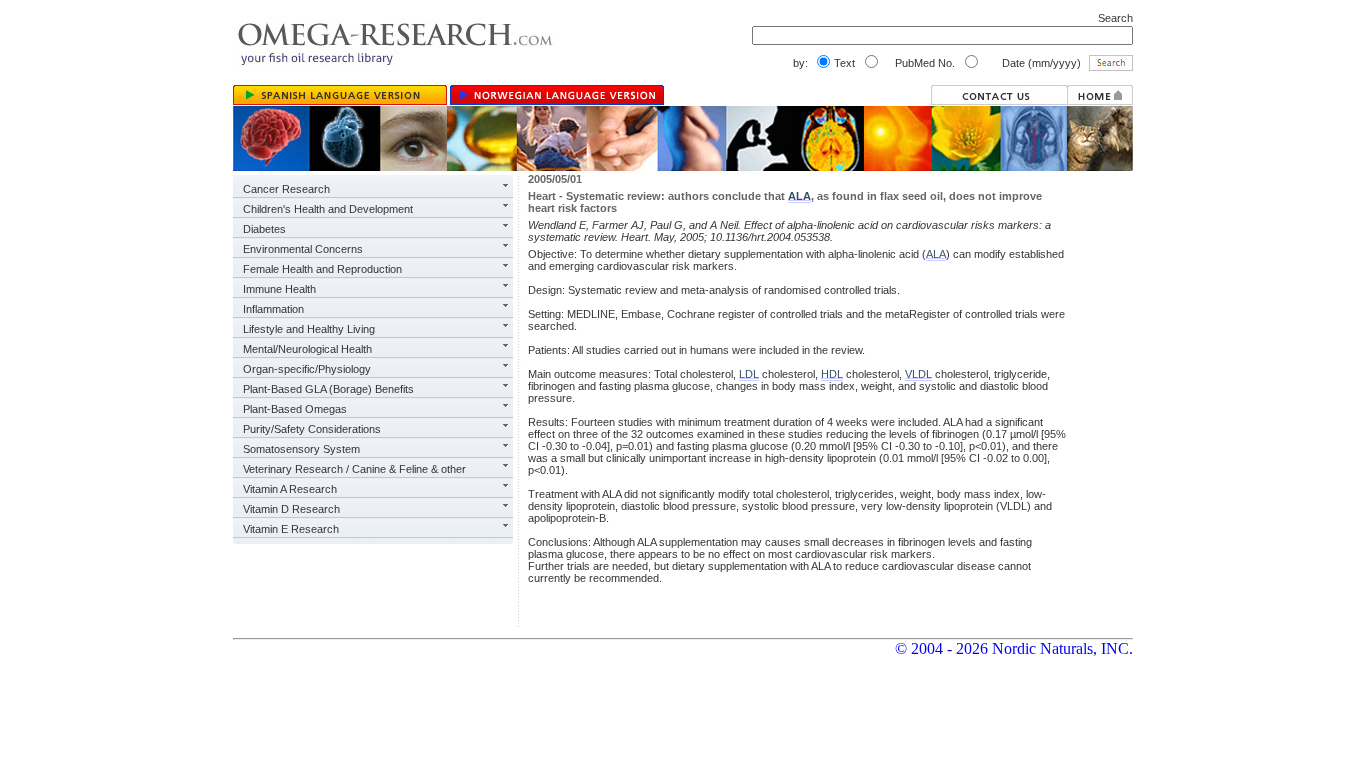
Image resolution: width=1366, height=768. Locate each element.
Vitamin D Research (291, 509)
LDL (749, 374)
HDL (832, 374)
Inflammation (273, 309)
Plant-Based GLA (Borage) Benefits (328, 389)
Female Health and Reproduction (322, 269)
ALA (799, 196)
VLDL (918, 374)
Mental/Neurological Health (307, 349)
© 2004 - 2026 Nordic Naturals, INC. (1014, 648)
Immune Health (279, 289)
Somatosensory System (301, 449)
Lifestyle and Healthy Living (309, 329)
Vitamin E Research (291, 529)
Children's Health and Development (328, 209)
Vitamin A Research (290, 489)
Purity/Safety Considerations (312, 429)
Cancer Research (286, 189)
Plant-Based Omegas (295, 409)
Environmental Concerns (303, 249)
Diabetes (264, 229)
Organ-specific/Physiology (307, 369)
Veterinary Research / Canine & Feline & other (354, 469)
